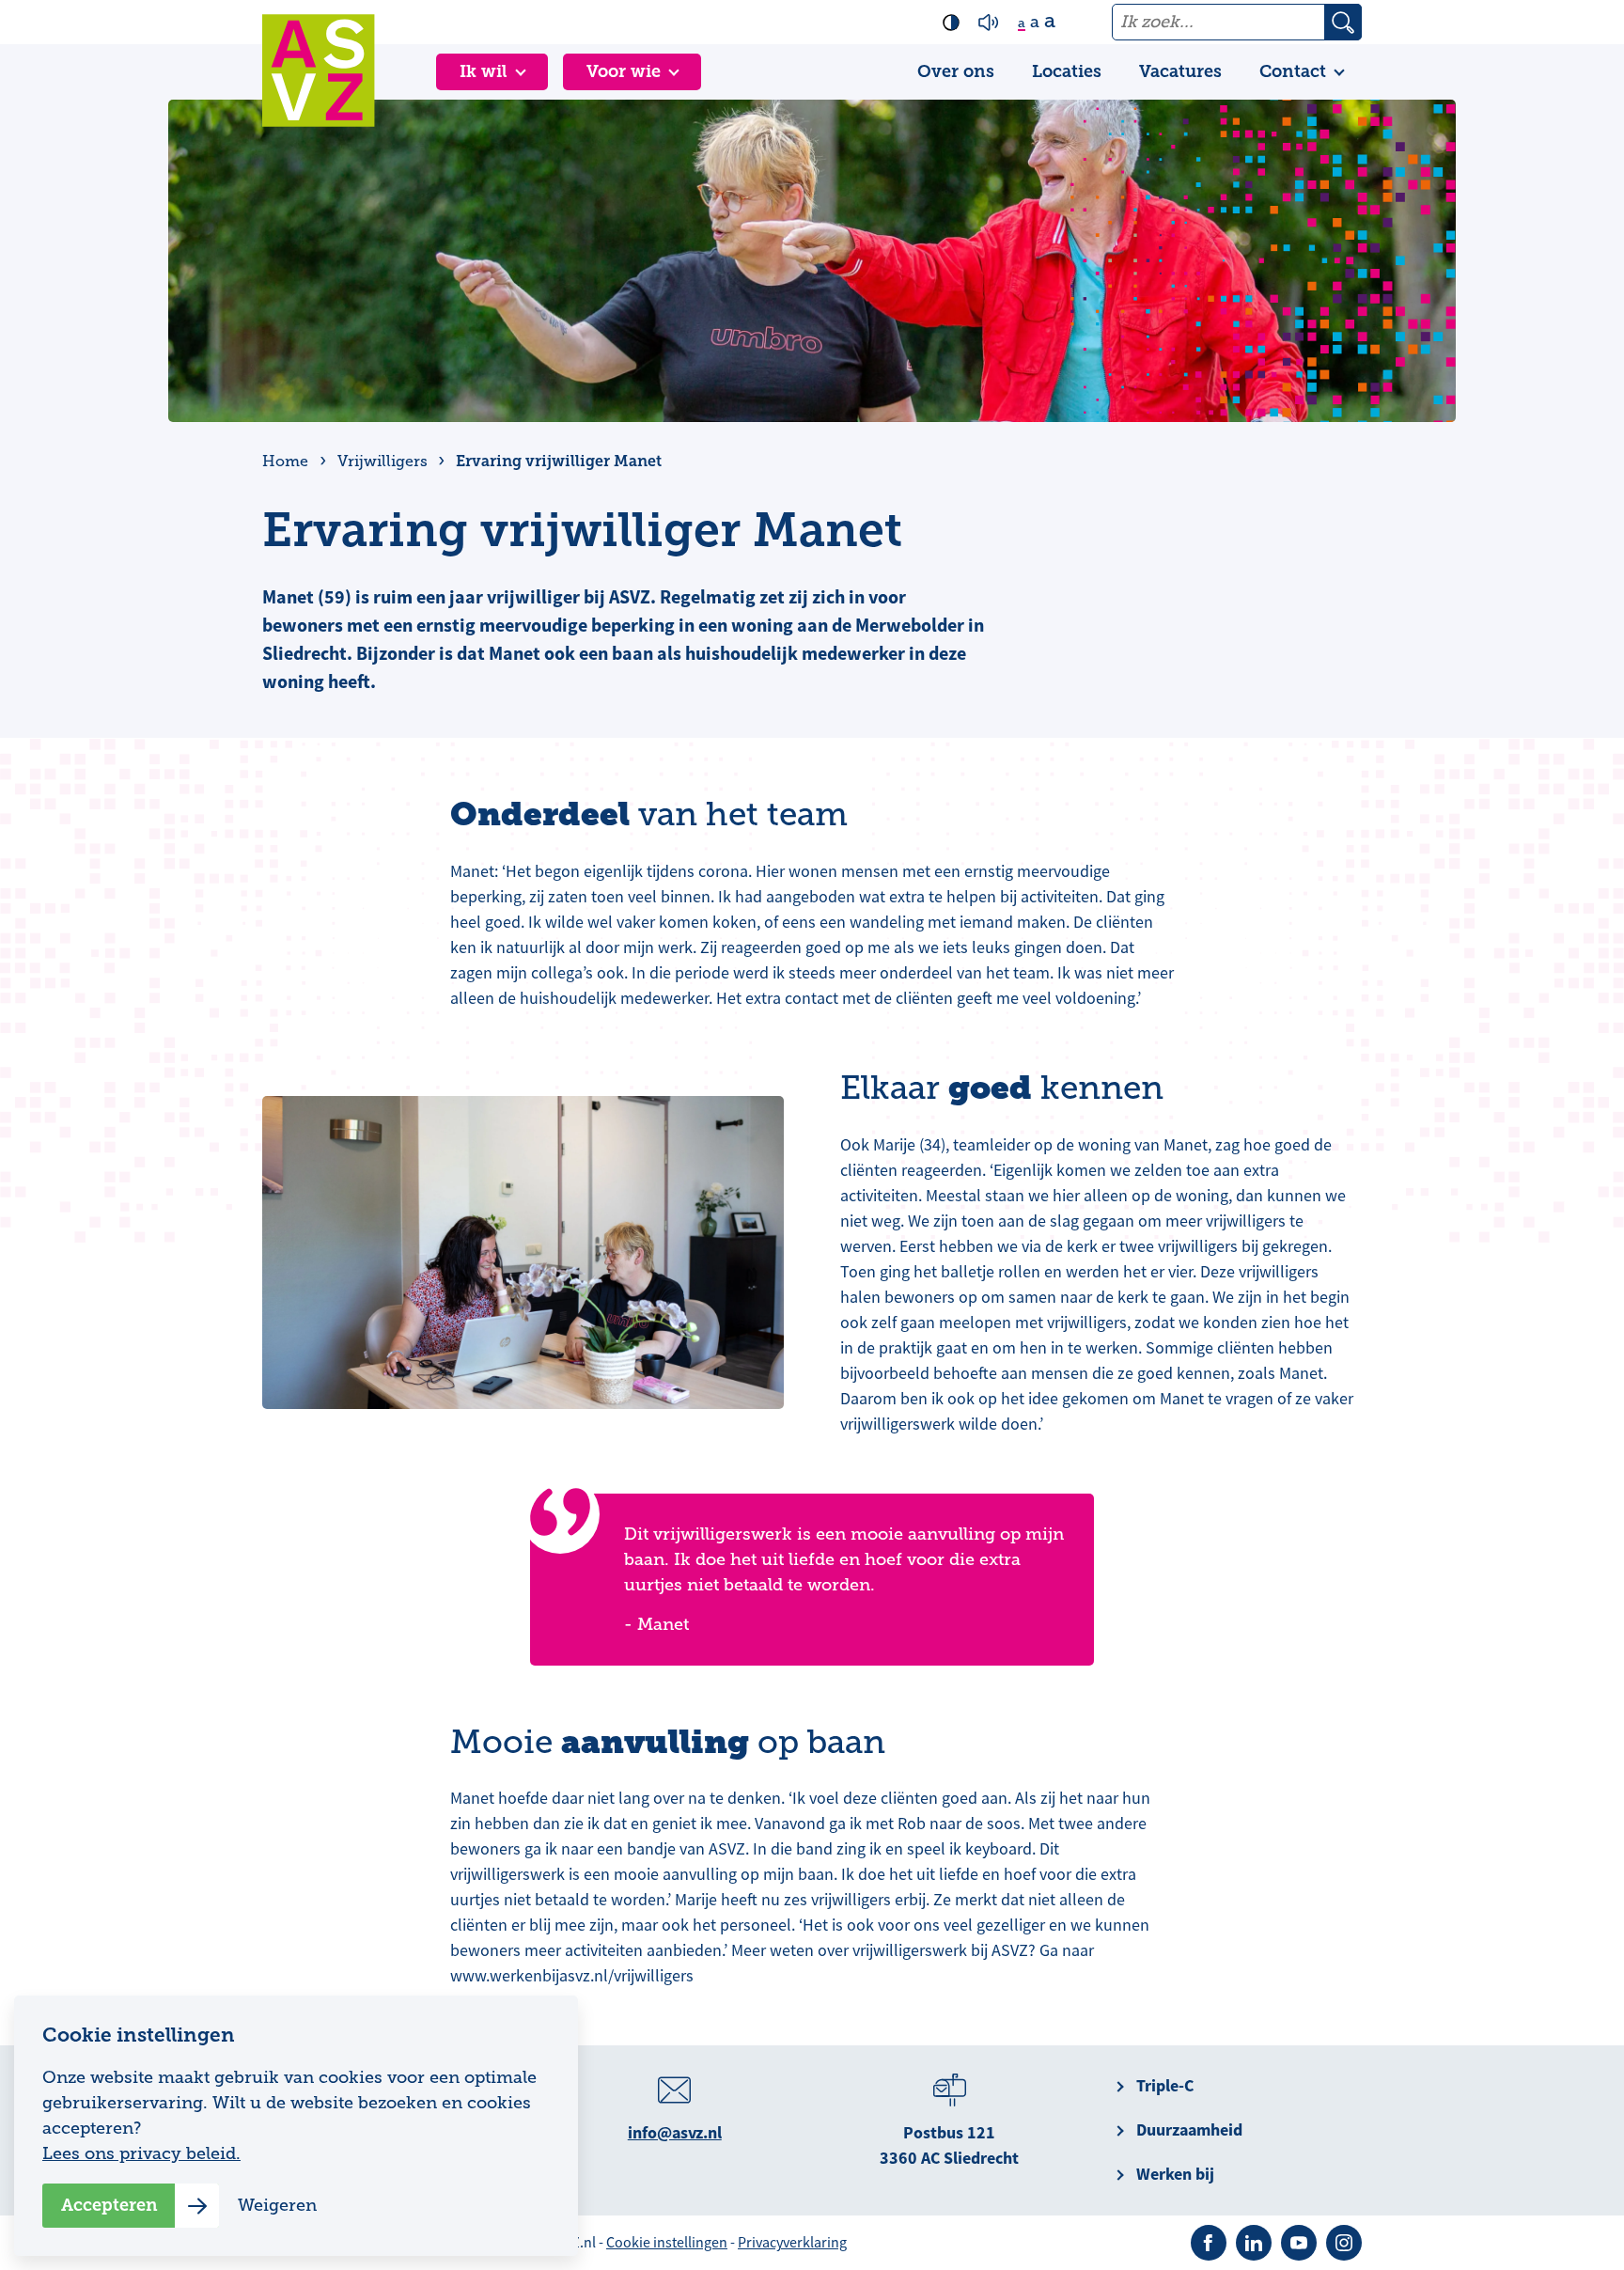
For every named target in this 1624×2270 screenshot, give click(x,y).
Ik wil (484, 71)
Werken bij (1175, 2174)
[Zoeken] (1343, 22)
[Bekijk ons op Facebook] (1209, 2243)
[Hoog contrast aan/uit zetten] (951, 23)
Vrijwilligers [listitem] (381, 462)
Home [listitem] (287, 462)
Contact (1293, 71)
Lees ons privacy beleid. (141, 2153)
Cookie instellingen (667, 2243)
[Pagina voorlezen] (989, 23)
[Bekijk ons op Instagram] (1344, 2243)
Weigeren (277, 2205)
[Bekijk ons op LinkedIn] (1254, 2243)
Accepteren (109, 2205)
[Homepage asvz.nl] (319, 70)
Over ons (956, 71)
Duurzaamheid (1189, 2130)
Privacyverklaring (792, 2243)
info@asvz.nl (675, 2133)
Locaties (1067, 71)
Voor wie (624, 71)
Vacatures (1180, 71)
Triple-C (1165, 2086)
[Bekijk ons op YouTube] (1299, 2243)
